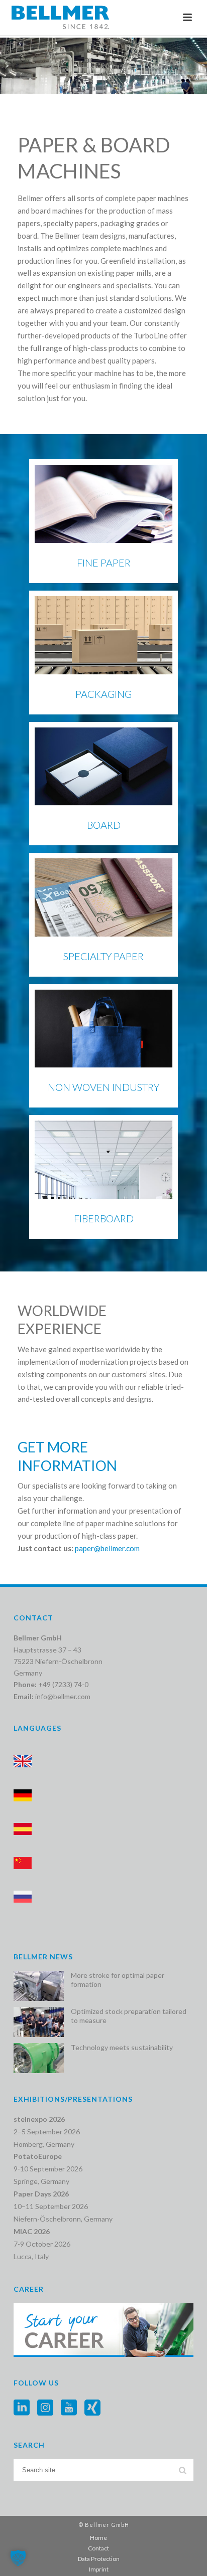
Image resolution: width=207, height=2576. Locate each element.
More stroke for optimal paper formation (118, 1980)
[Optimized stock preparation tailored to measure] (39, 2022)
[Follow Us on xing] (92, 2408)
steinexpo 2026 (39, 2119)
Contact (98, 2548)
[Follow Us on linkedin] (22, 2408)
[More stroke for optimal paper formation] (39, 1986)
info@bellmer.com (63, 1696)
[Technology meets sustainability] (39, 2058)
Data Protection (99, 2559)
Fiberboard (104, 1218)
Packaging (103, 694)
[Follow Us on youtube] (69, 2408)
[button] (18, 2558)
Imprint (99, 2569)
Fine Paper (104, 563)
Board (104, 825)
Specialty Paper (103, 956)
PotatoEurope (38, 2156)
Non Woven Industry (103, 1087)
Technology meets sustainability (122, 2047)
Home (98, 2538)
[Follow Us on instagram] (45, 2408)
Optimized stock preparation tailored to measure (129, 2016)
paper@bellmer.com (107, 1548)
